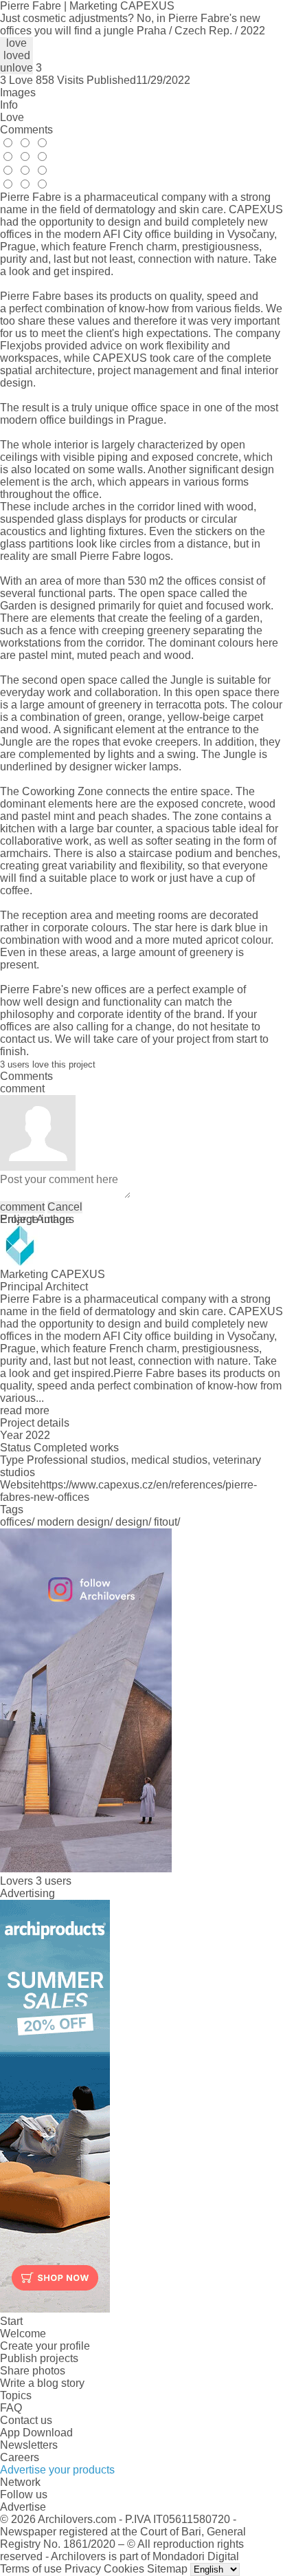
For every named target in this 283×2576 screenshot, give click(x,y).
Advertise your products (57, 2470)
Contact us (26, 2420)
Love (12, 117)
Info (9, 105)
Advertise (23, 2507)
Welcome (23, 2334)
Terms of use (31, 2569)
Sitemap (167, 2569)
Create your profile (45, 2346)
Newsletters (29, 2445)
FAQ (11, 2408)
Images (18, 93)
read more (25, 1410)
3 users (54, 1881)
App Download (36, 2433)
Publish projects (39, 2358)
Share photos (33, 2371)
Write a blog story (42, 2383)
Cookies (124, 2569)
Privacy (83, 2569)
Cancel (65, 1207)
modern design (73, 1522)
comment (22, 1207)
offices (16, 1522)
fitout (166, 1522)
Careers (20, 2457)
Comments (26, 130)
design (132, 1522)
